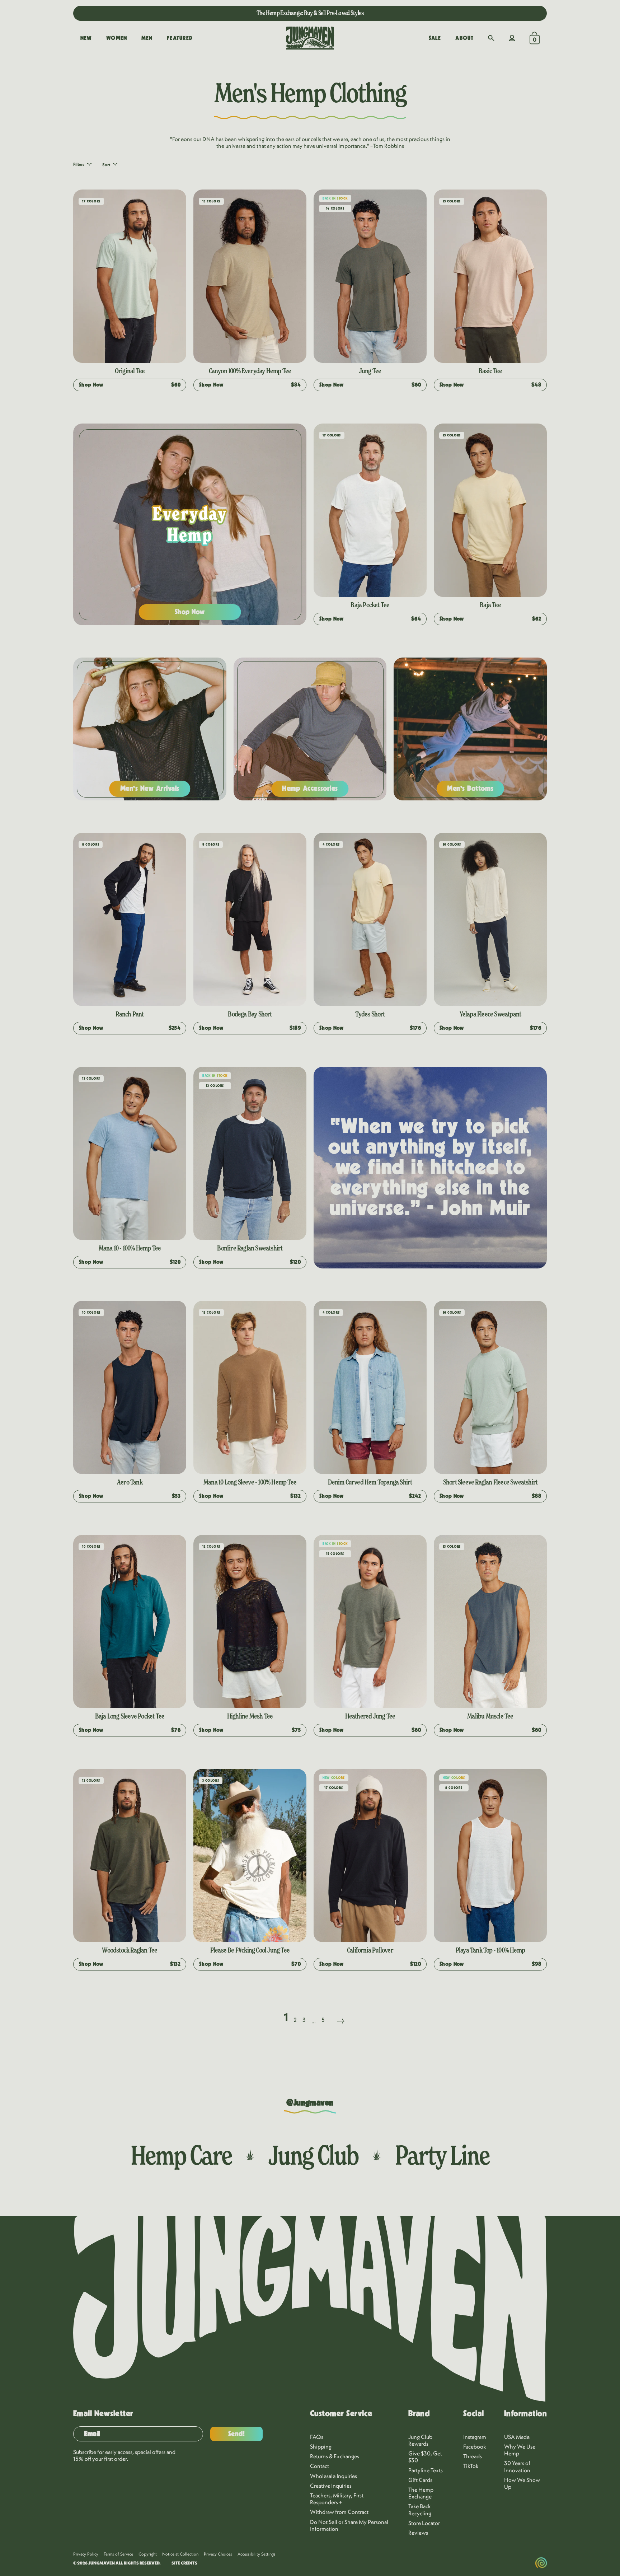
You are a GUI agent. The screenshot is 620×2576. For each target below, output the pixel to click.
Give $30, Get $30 (425, 2457)
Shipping (321, 2446)
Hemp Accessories (310, 788)
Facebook (475, 2446)
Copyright (148, 2554)
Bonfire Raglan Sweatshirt (250, 1248)
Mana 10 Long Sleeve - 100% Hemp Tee (250, 1482)
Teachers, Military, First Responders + (337, 2499)
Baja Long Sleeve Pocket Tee (130, 1716)
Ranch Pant (130, 1014)
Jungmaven (102, 2563)
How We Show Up (522, 2483)
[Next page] (340, 2012)
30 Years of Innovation (517, 2466)
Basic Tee (490, 371)
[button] (491, 38)
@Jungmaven (310, 2103)
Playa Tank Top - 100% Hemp (490, 1950)
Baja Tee (490, 605)
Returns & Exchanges (335, 2456)
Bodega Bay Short (250, 1014)
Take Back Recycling (420, 2509)
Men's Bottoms (470, 788)
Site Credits (184, 2563)
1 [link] (286, 2017)
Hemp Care (181, 2155)
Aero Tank (130, 1482)
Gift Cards (420, 2480)
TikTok (471, 2466)
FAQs (317, 2437)
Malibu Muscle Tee (490, 1716)
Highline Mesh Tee (250, 1716)
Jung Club (313, 2155)
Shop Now (190, 612)
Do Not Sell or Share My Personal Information (349, 2525)
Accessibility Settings (257, 2554)
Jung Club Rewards (420, 2440)
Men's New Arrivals (150, 788)
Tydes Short (370, 1014)
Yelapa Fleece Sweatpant (490, 1014)
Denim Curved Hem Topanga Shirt (370, 1482)
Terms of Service (118, 2554)
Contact (320, 2466)
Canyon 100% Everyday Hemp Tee (250, 371)
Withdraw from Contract (339, 2512)
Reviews (418, 2533)
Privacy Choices (218, 2554)
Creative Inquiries (331, 2486)
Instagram (475, 2437)
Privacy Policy (86, 2554)
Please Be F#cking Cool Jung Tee (250, 1950)
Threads (473, 2456)
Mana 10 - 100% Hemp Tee (130, 1248)
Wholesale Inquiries (334, 2476)
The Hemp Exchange (421, 2493)
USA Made (517, 2437)
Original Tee (130, 371)
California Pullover (370, 1950)
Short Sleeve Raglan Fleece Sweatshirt (490, 1482)
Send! (237, 2434)
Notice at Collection (180, 2554)
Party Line (442, 2155)
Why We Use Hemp (520, 2450)
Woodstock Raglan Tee (130, 1950)
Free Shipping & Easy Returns (310, 13)
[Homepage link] (310, 38)
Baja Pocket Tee (370, 605)
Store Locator (424, 2523)
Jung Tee (370, 371)
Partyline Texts (426, 2470)
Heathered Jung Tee (370, 1716)
